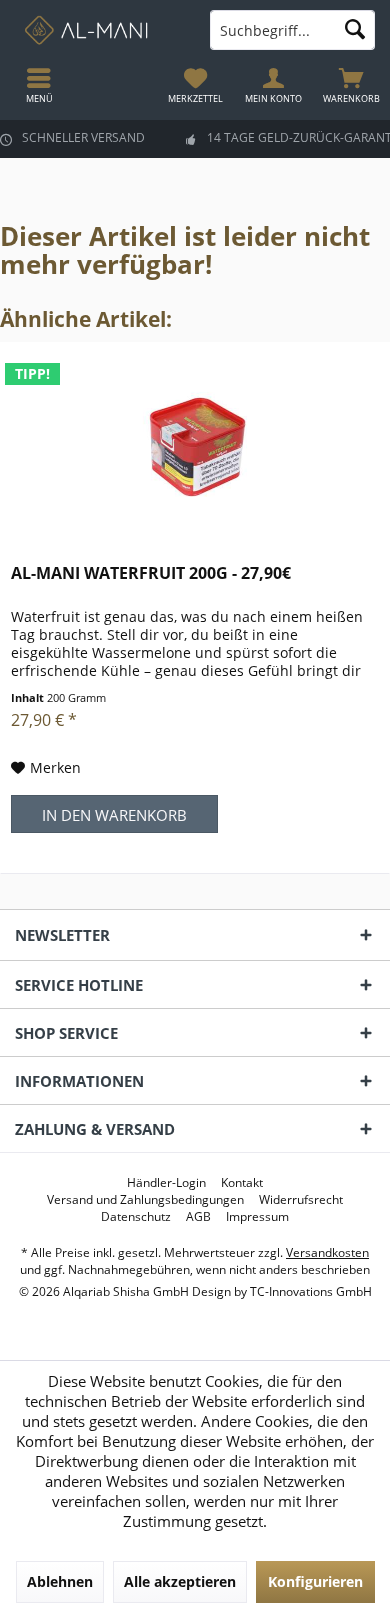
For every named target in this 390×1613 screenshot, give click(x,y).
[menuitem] (351, 85)
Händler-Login (166, 1183)
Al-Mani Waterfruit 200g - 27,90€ (151, 573)
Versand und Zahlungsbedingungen (145, 1200)
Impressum (257, 1217)
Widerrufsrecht (301, 1200)
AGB (198, 1217)
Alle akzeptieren (180, 1581)
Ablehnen (60, 1581)
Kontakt (242, 1183)
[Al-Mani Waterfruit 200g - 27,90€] (195, 443)
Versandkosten (327, 1252)
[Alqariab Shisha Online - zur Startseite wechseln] (97, 30)
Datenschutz (136, 1217)
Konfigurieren (315, 1581)
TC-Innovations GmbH (311, 1291)
